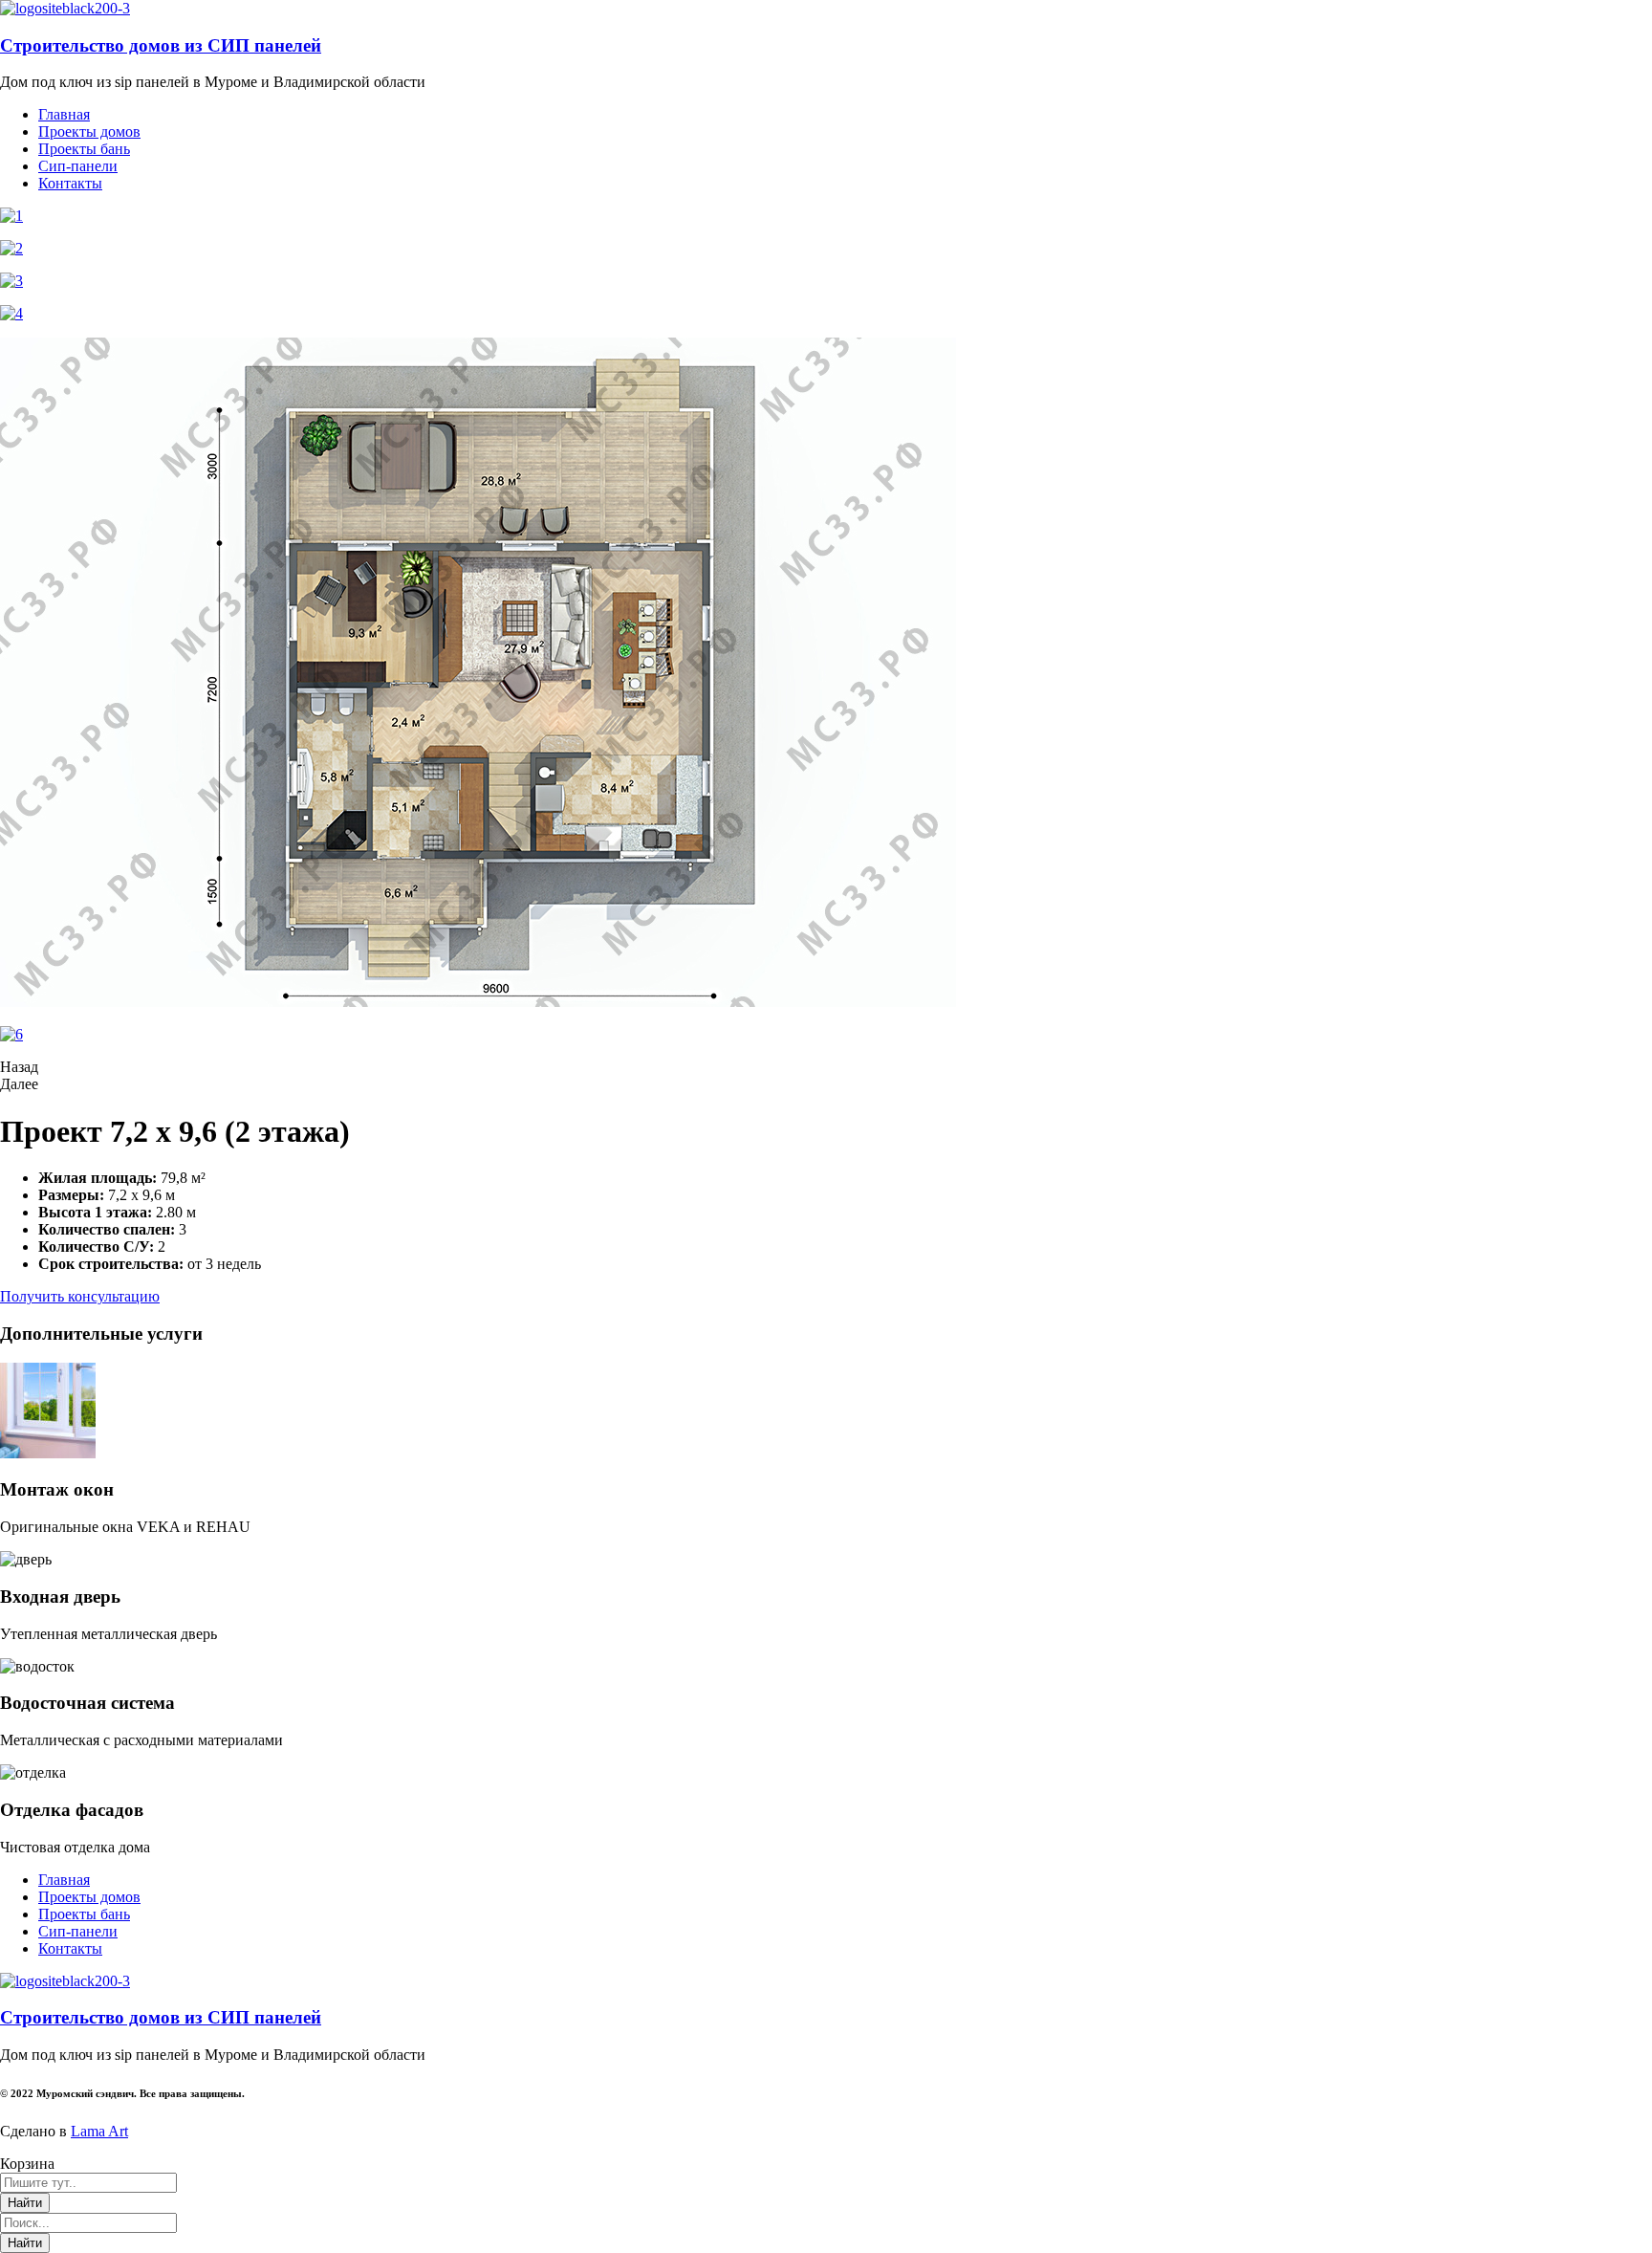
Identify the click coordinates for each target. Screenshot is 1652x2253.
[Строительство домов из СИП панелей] (65, 8)
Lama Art (99, 2131)
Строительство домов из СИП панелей (161, 45)
